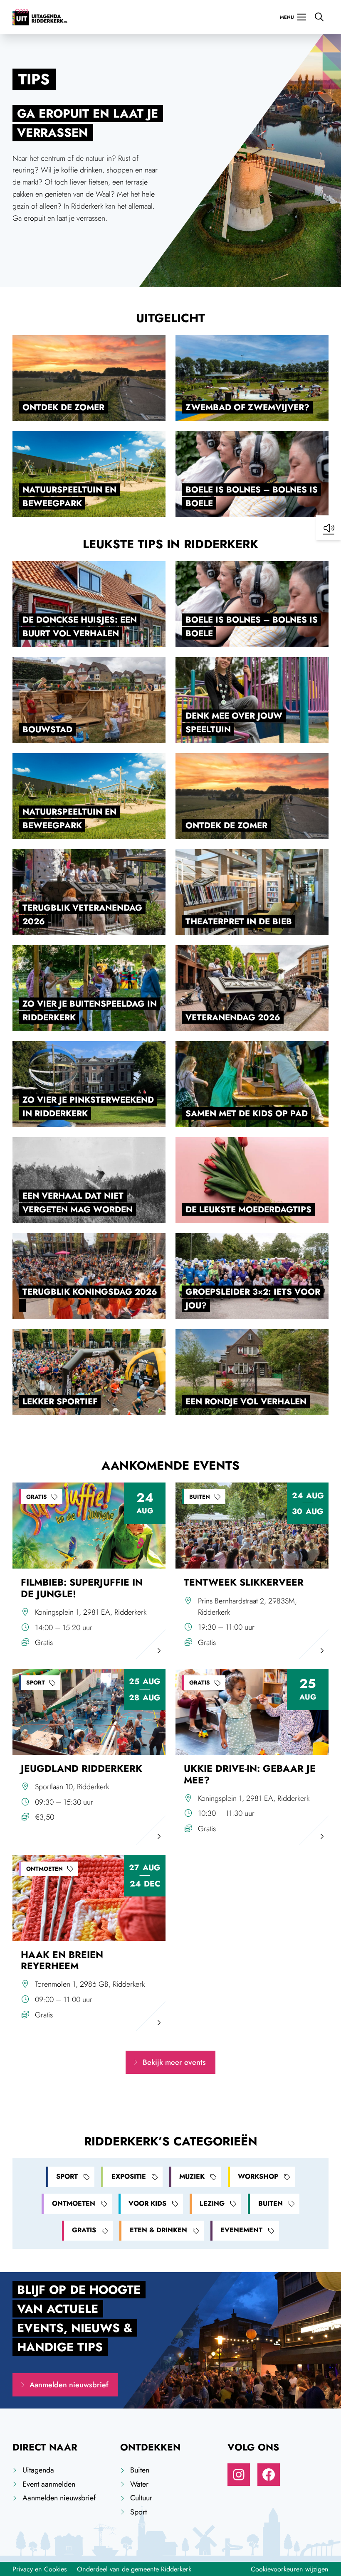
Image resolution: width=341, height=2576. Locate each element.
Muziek (192, 2176)
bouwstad (47, 729)
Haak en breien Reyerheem (62, 1960)
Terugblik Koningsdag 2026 (90, 1292)
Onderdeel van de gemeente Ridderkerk (134, 2569)
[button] (329, 528)
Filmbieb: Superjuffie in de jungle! (82, 1588)
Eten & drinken (158, 2230)
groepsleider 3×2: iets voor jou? (253, 1299)
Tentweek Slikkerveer (244, 1582)
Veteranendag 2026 (233, 1017)
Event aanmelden (49, 2484)
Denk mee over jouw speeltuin (234, 723)
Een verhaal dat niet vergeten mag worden (78, 1203)
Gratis (84, 2230)
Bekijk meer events (174, 2062)
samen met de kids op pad (247, 1113)
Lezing (212, 2203)
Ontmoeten (74, 2203)
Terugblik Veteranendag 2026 (82, 915)
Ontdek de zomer (63, 407)
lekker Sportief (60, 1401)
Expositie (129, 2176)
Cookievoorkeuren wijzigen (290, 2569)
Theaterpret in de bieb (239, 921)
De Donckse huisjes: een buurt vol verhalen (80, 627)
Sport (67, 2176)
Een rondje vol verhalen (246, 1401)
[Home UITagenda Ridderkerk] (40, 17)
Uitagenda (38, 2470)
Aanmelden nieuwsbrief (69, 2385)
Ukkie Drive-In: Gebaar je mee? (250, 1774)
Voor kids (147, 2203)
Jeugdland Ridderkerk (82, 1769)
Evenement (241, 2230)
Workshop (258, 2176)
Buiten (271, 2203)
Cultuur (141, 2498)
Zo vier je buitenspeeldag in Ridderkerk (90, 1011)
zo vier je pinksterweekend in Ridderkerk (88, 1107)
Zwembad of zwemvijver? (247, 407)
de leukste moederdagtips (248, 1209)
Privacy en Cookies (40, 2569)
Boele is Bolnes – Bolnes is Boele (252, 496)
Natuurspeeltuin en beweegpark (69, 496)
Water (139, 2484)
